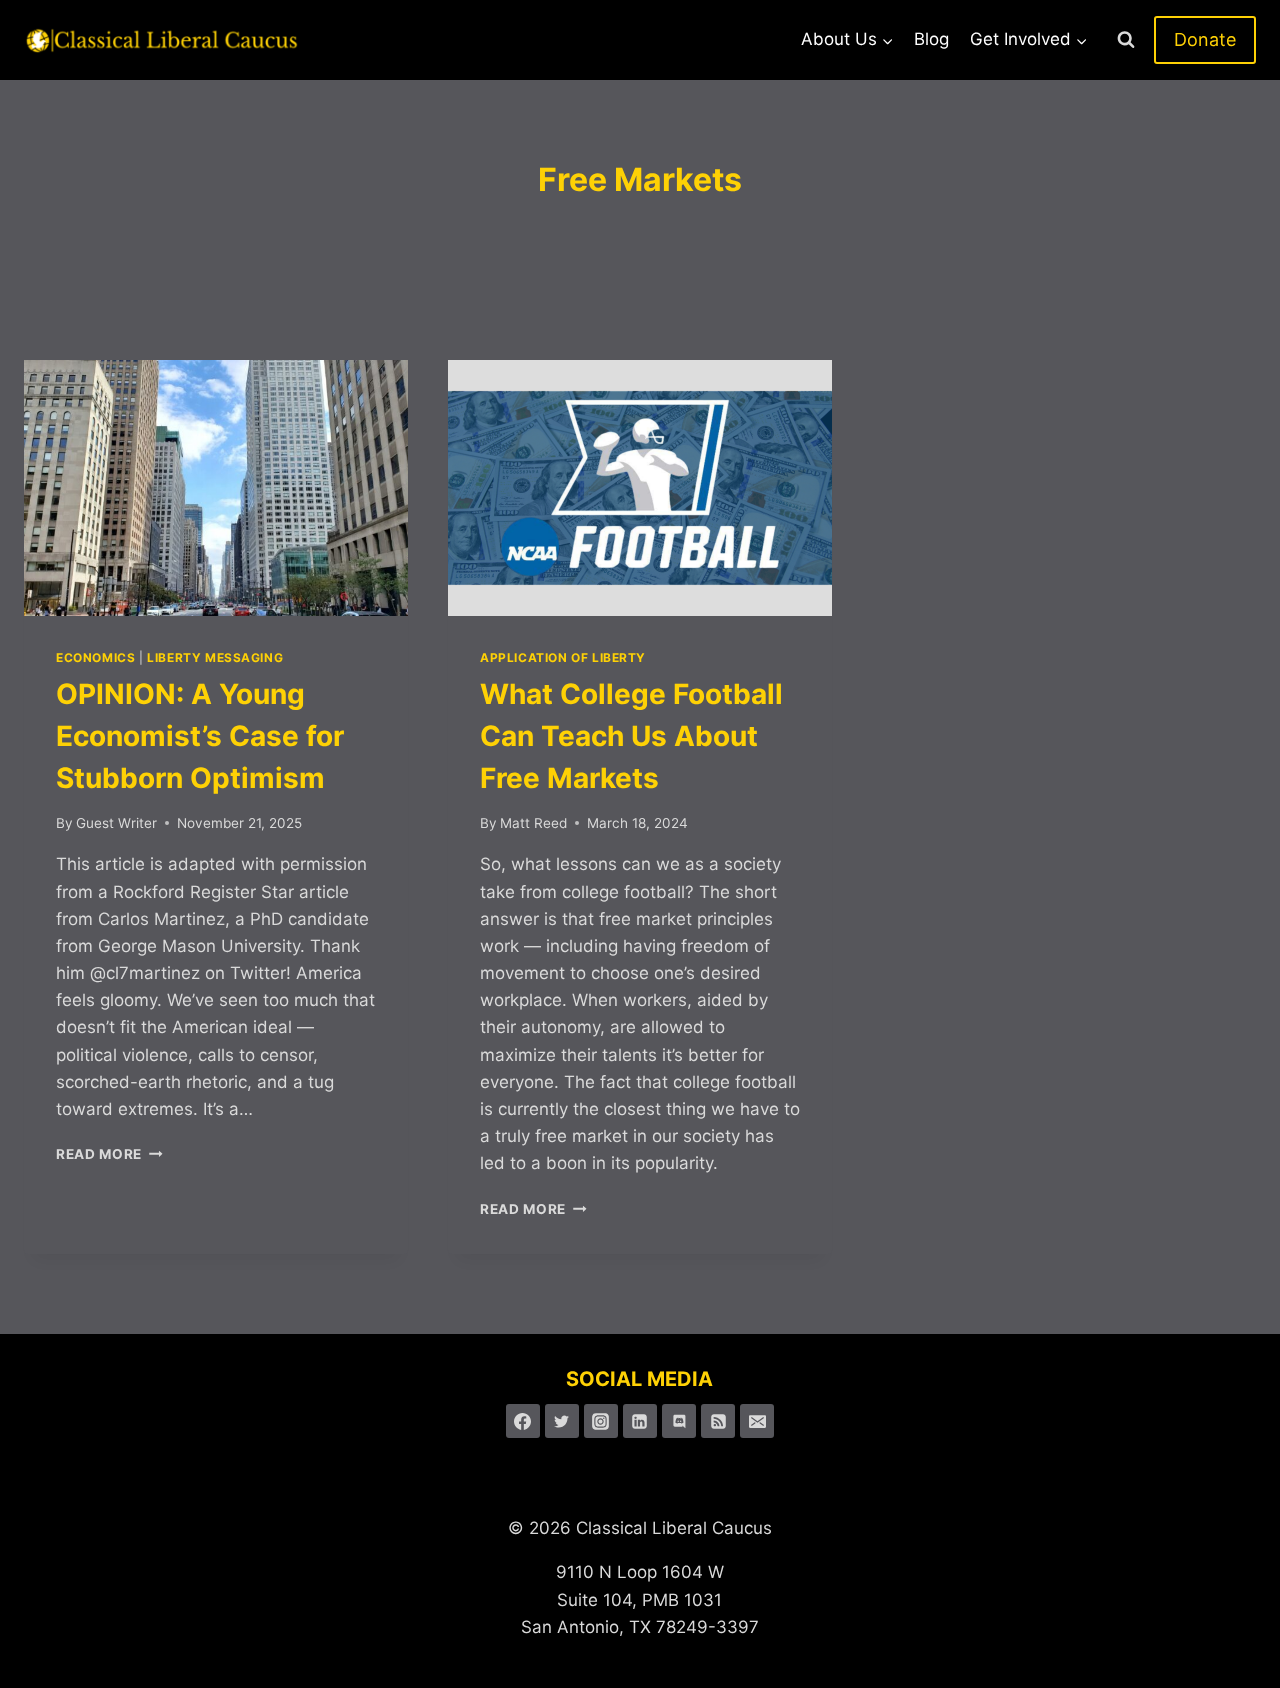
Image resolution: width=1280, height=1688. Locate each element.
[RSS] (718, 1421)
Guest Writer (116, 823)
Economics (95, 657)
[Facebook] (523, 1421)
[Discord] (679, 1421)
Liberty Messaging (215, 657)
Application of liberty (563, 657)
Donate (1205, 39)
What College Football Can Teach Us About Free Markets (631, 736)
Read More (109, 1154)
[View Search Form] (1126, 40)
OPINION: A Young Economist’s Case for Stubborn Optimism (200, 736)
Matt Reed (533, 823)
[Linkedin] (640, 1421)
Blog (931, 39)
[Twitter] (562, 1421)
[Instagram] (601, 1421)
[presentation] (216, 488)
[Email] (757, 1421)
